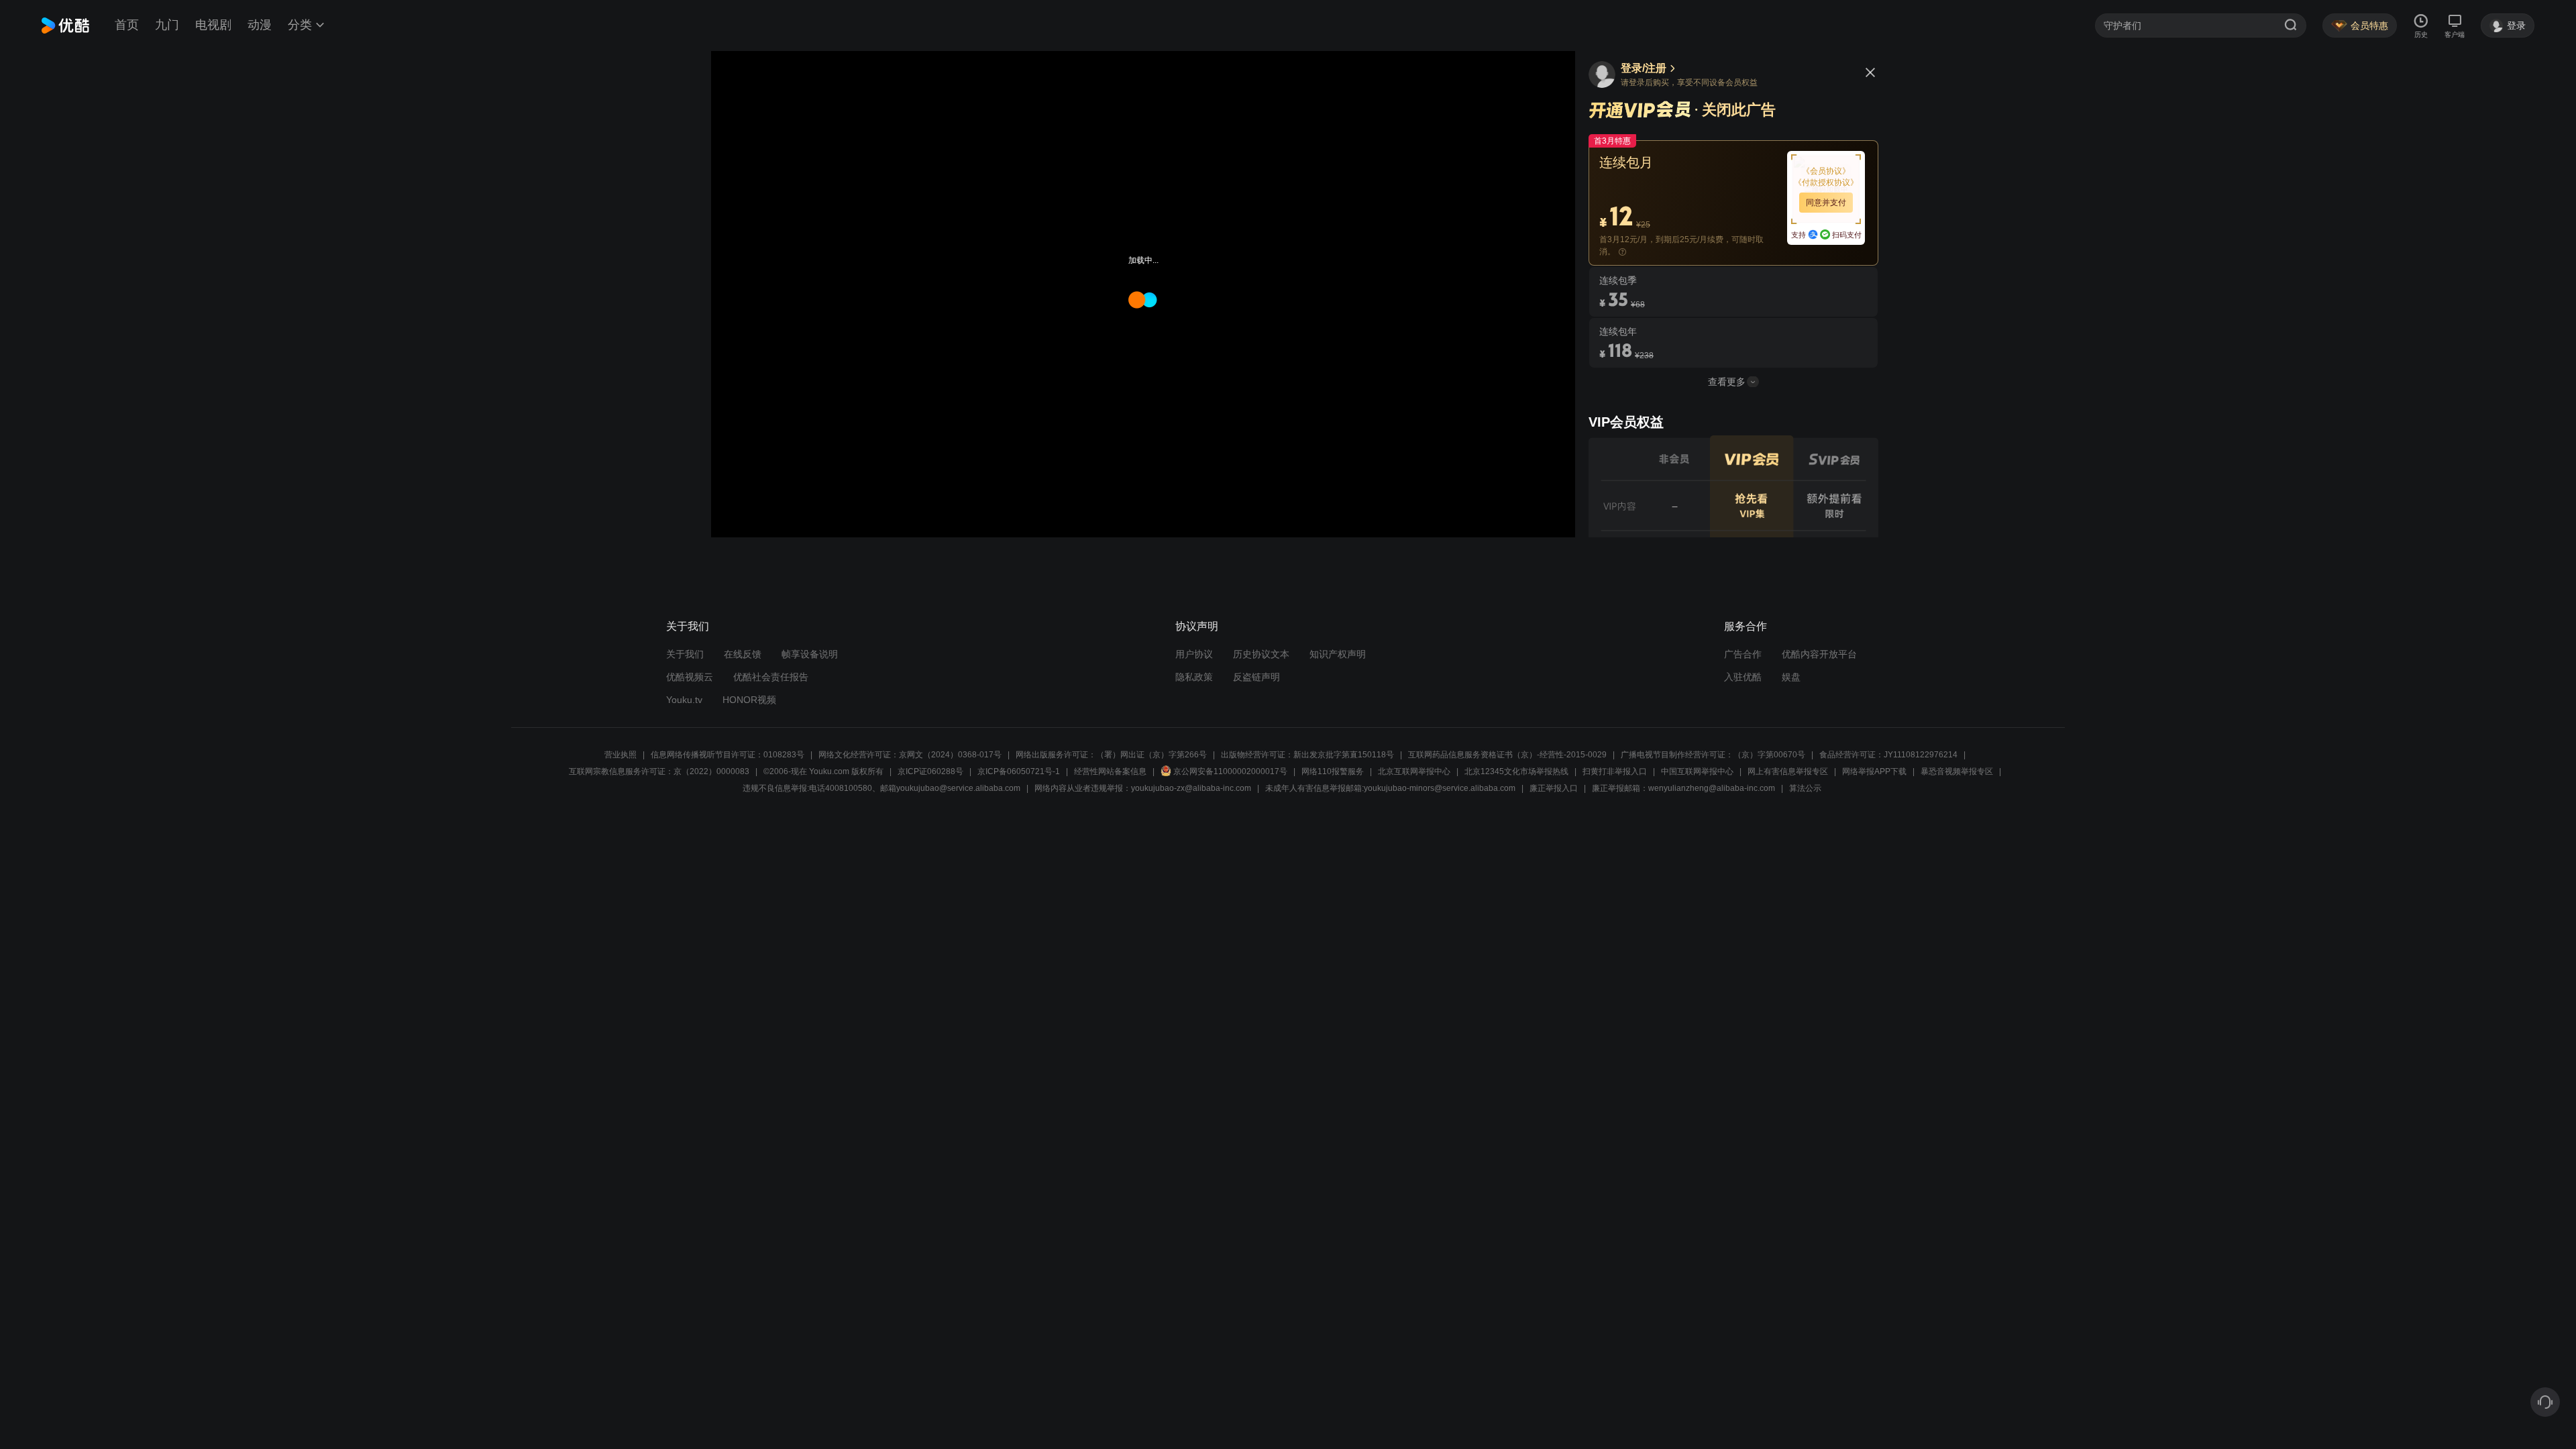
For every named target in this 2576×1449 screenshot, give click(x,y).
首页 (127, 25)
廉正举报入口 (1554, 788)
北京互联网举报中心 (1414, 771)
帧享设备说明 (810, 654)
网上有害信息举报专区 (1788, 771)
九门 (167, 25)
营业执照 (621, 755)
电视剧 (213, 25)
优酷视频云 (690, 677)
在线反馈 (743, 654)
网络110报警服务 (1333, 771)
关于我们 (685, 654)
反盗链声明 (1256, 677)
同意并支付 (1826, 203)
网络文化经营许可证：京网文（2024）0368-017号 (910, 755)
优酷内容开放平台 (1819, 654)
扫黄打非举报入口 (1615, 771)
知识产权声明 (1338, 654)
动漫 (260, 25)
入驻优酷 (1743, 677)
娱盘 (1791, 677)
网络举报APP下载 (1874, 771)
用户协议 (1194, 654)
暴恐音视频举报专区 (1957, 771)
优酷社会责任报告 (771, 677)
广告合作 (1743, 654)
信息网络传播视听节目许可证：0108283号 (728, 755)
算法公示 (1805, 788)
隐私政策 (1194, 677)
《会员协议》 (1826, 171)
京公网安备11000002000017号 (1230, 771)
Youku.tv (684, 700)
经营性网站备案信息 (1110, 771)
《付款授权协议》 (1826, 182)
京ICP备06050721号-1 (1019, 771)
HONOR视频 (749, 700)
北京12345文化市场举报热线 (1516, 771)
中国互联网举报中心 (1697, 771)
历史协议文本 (1261, 654)
